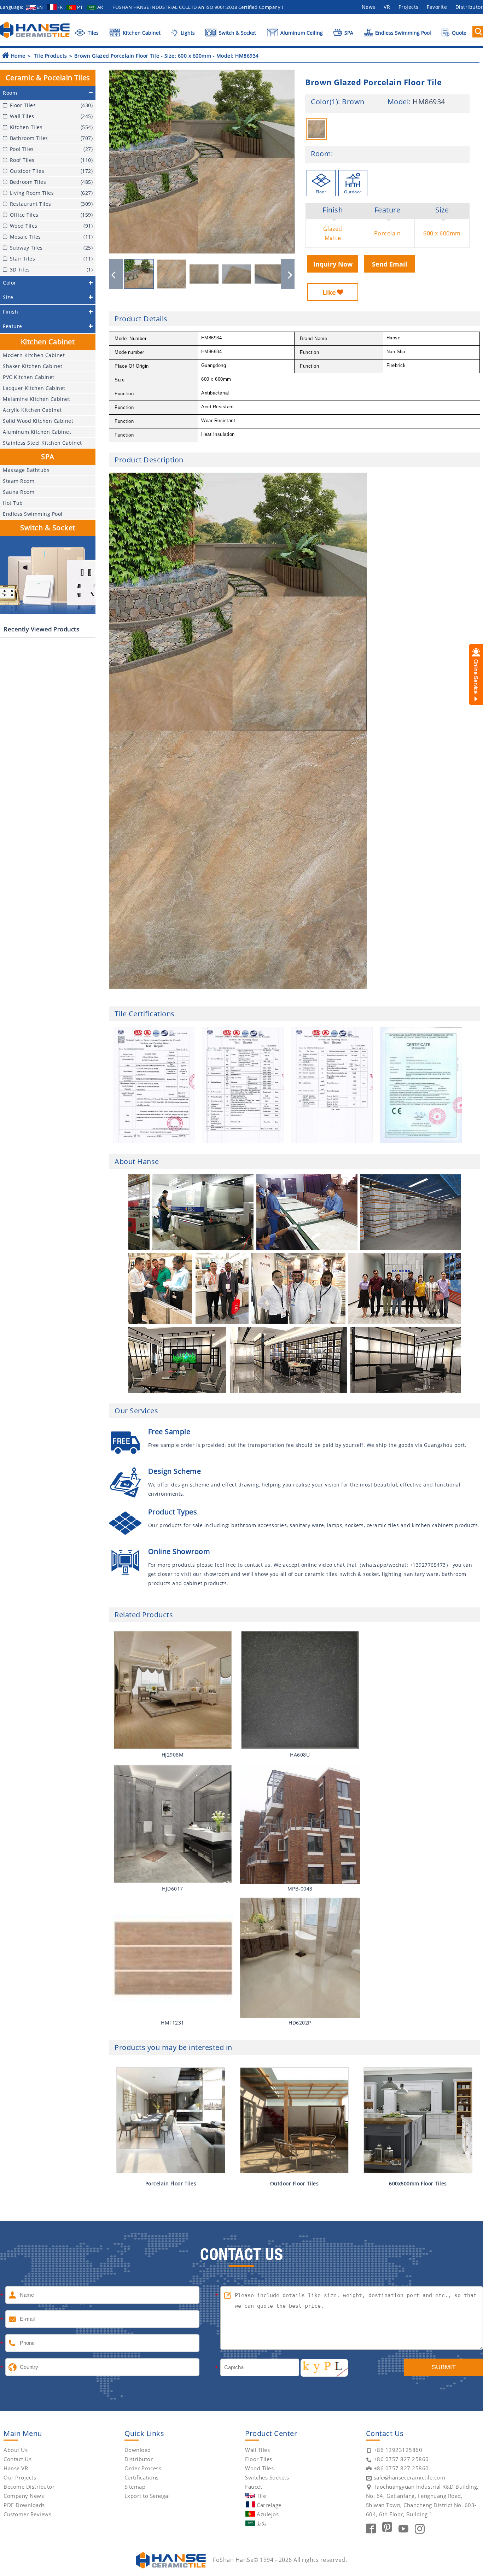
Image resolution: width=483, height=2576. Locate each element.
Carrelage (269, 2505)
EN (40, 7)
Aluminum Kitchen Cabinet (37, 432)
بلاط (261, 2523)
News (369, 7)
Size (442, 210)
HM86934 (429, 102)
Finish (333, 210)
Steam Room (19, 481)
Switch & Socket (237, 33)
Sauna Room (19, 492)
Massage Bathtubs (26, 470)
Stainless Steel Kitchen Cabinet (42, 443)
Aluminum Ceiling (301, 33)
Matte (333, 238)
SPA (348, 33)
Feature (388, 210)
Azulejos (268, 2514)
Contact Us (18, 2459)
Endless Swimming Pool (402, 33)
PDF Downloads (24, 2505)
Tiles (92, 33)
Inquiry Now (333, 264)
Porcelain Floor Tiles (171, 2183)
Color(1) (324, 102)
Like (329, 292)
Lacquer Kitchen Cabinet (34, 388)
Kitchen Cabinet (141, 33)
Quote (458, 33)
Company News (24, 2496)
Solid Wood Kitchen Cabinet (38, 421)
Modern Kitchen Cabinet (34, 355)
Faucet (254, 2487)
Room (321, 154)
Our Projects (20, 2477)
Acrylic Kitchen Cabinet (32, 410)
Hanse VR (16, 2468)
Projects (409, 7)
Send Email (390, 264)
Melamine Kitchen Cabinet (36, 399)
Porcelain (388, 233)
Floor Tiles (259, 2459)
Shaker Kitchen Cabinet (33, 366)
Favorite (437, 7)
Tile (261, 2496)
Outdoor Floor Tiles (295, 2183)
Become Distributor (29, 2487)
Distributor (139, 2459)
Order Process (143, 2468)
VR (387, 7)
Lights (187, 33)
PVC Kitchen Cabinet (29, 377)
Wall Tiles (257, 2450)
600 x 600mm (442, 233)
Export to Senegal (147, 2496)
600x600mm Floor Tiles (418, 2183)
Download (138, 2450)
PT (80, 7)
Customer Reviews (27, 2514)
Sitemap (135, 2487)
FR (60, 7)
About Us (16, 2450)
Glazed (333, 229)
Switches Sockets (267, 2477)
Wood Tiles (259, 2468)
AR (100, 7)
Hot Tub (13, 503)
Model (398, 102)
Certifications (142, 2477)
